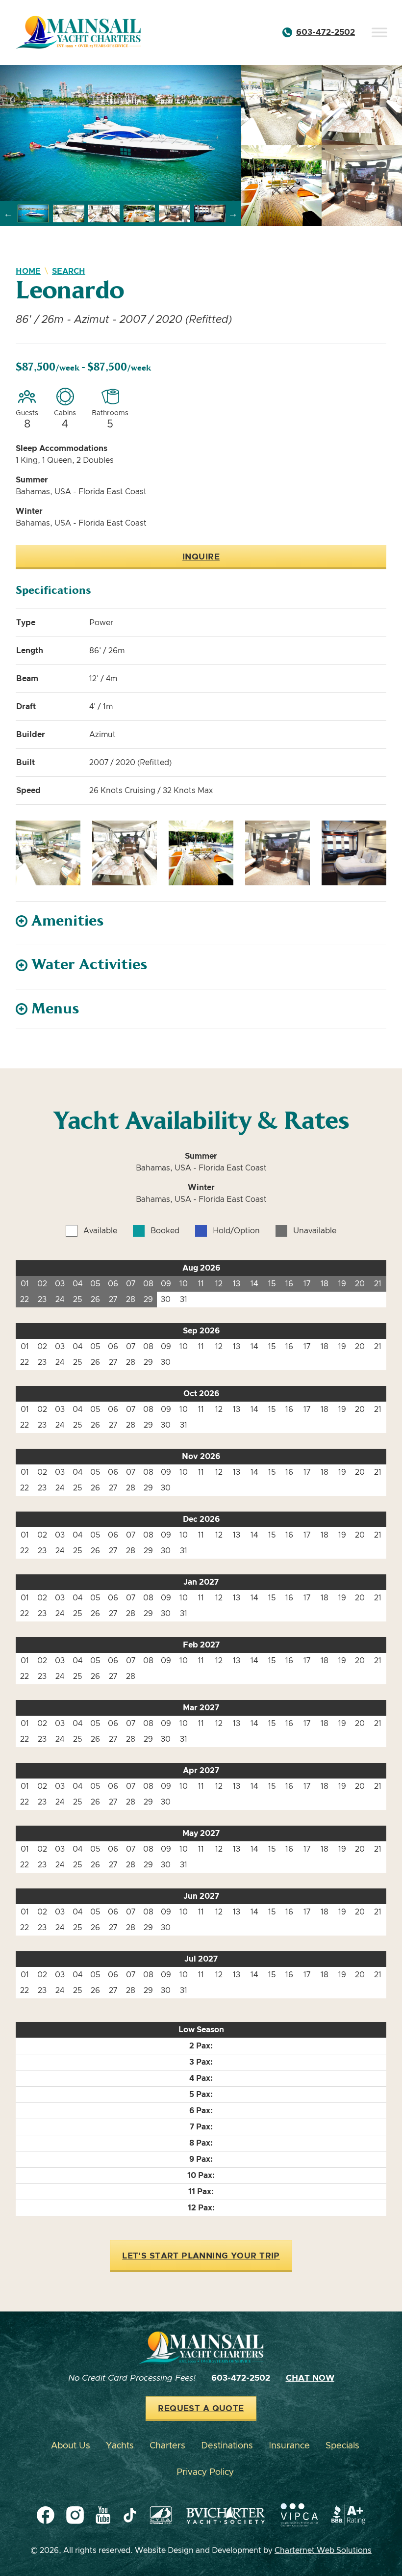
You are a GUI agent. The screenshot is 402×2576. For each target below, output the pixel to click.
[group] (121, 133)
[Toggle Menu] (379, 32)
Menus (55, 1009)
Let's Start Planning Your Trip (201, 2256)
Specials (342, 2446)
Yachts (120, 2446)
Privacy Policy (205, 2472)
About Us (71, 2446)
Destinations (227, 2446)
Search (69, 271)
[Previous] (8, 213)
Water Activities (89, 965)
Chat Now (310, 2378)
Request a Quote (201, 2409)
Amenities (68, 921)
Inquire (201, 557)
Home (28, 271)
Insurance (289, 2446)
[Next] (233, 213)
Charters (167, 2446)
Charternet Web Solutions (323, 2550)
